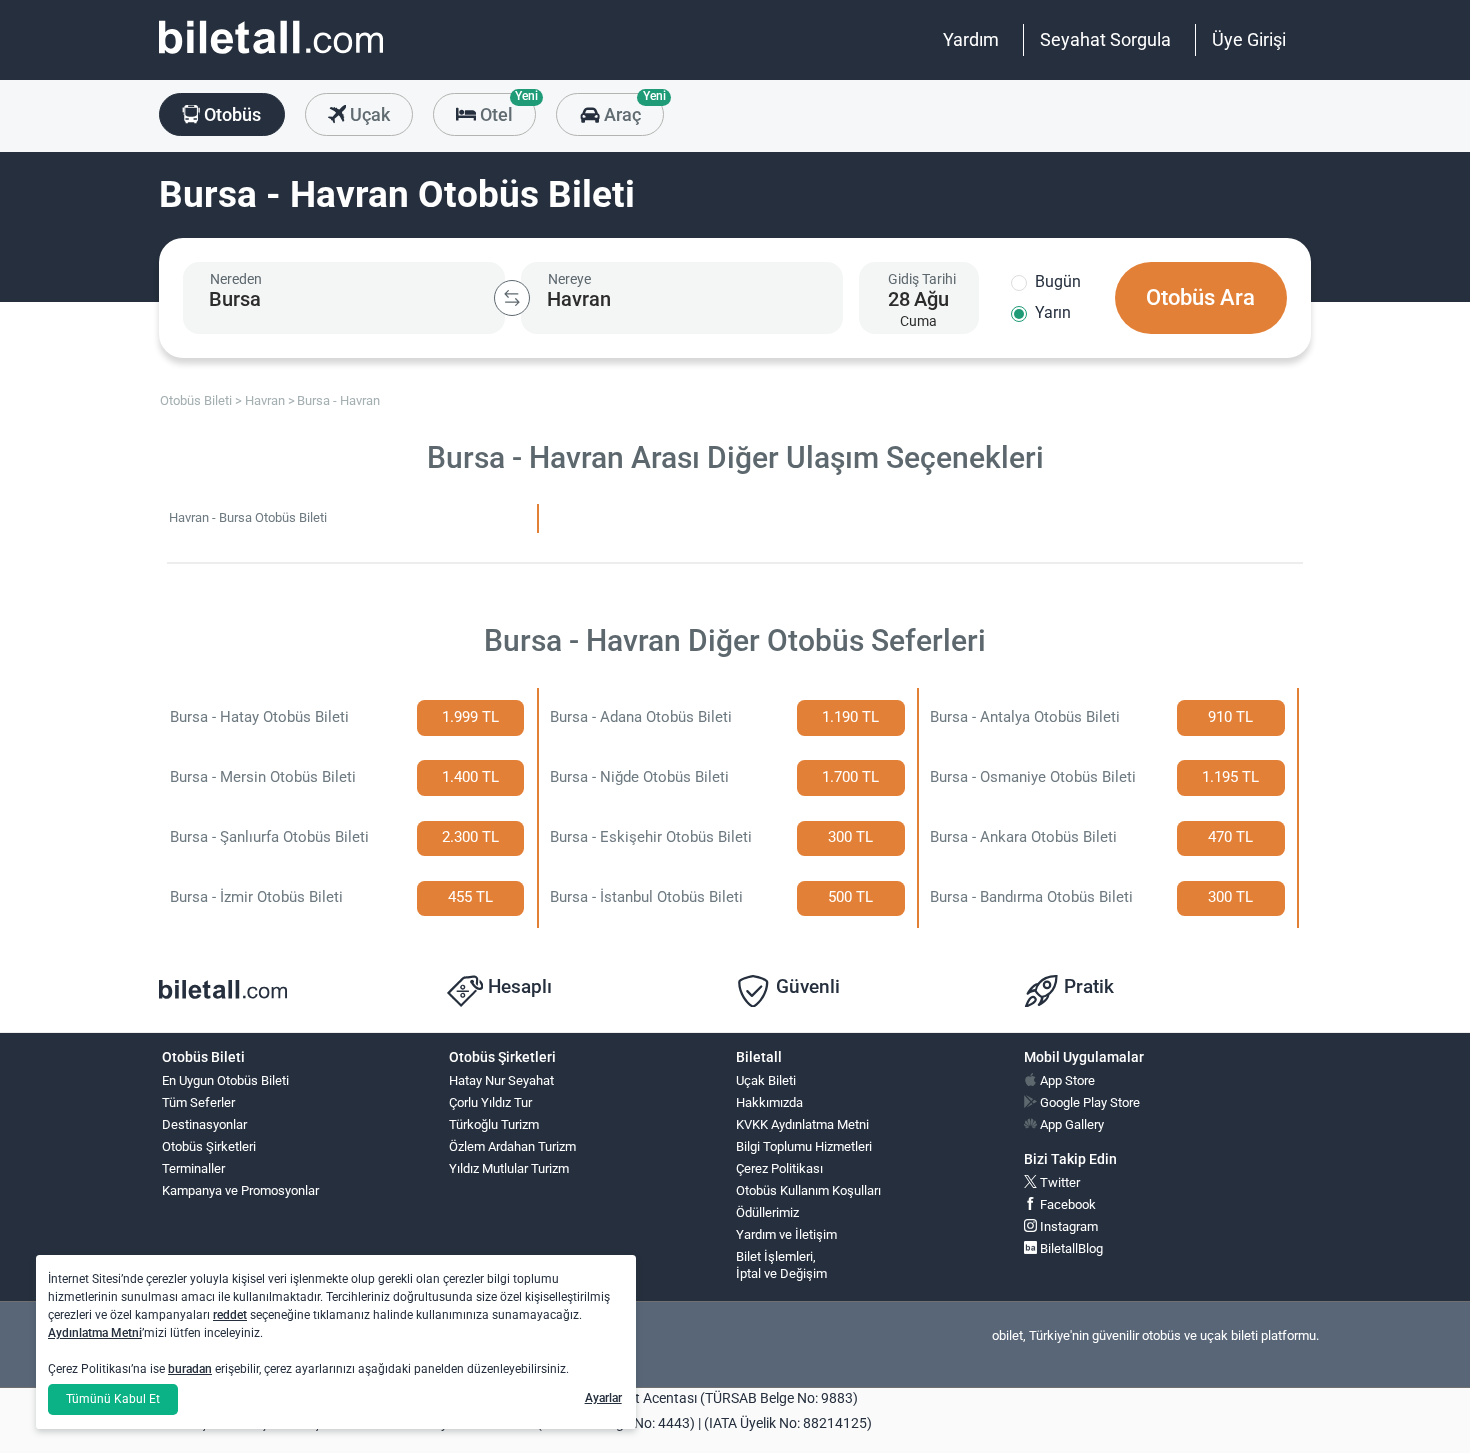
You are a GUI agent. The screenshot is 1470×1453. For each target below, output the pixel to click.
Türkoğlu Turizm (494, 1124)
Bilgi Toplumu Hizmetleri (804, 1146)
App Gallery (1070, 1124)
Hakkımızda (769, 1102)
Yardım (971, 39)
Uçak (368, 114)
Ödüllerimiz (767, 1212)
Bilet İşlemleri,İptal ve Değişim (781, 1265)
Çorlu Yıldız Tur (490, 1102)
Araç (631, 109)
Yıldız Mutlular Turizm (509, 1168)
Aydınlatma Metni (95, 1333)
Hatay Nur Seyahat (501, 1080)
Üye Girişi (1249, 39)
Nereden (236, 279)
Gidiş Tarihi (922, 279)
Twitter (1058, 1182)
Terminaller (193, 1168)
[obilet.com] (271, 55)
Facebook (1066, 1204)
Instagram (1067, 1226)
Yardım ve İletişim (786, 1234)
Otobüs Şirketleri (209, 1146)
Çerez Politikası (779, 1168)
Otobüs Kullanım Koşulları (808, 1190)
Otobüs (230, 114)
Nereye (569, 279)
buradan (190, 1369)
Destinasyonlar (204, 1124)
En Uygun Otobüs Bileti (225, 1080)
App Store (1066, 1080)
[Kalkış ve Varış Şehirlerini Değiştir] (512, 298)
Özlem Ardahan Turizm (512, 1146)
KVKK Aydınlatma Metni (802, 1124)
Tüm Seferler (198, 1102)
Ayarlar (603, 1398)
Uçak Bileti (766, 1080)
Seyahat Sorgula (1105, 39)
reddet (230, 1315)
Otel (506, 109)
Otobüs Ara (1200, 297)
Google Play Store (1088, 1102)
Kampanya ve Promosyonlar (240, 1190)
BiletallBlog (1070, 1248)
